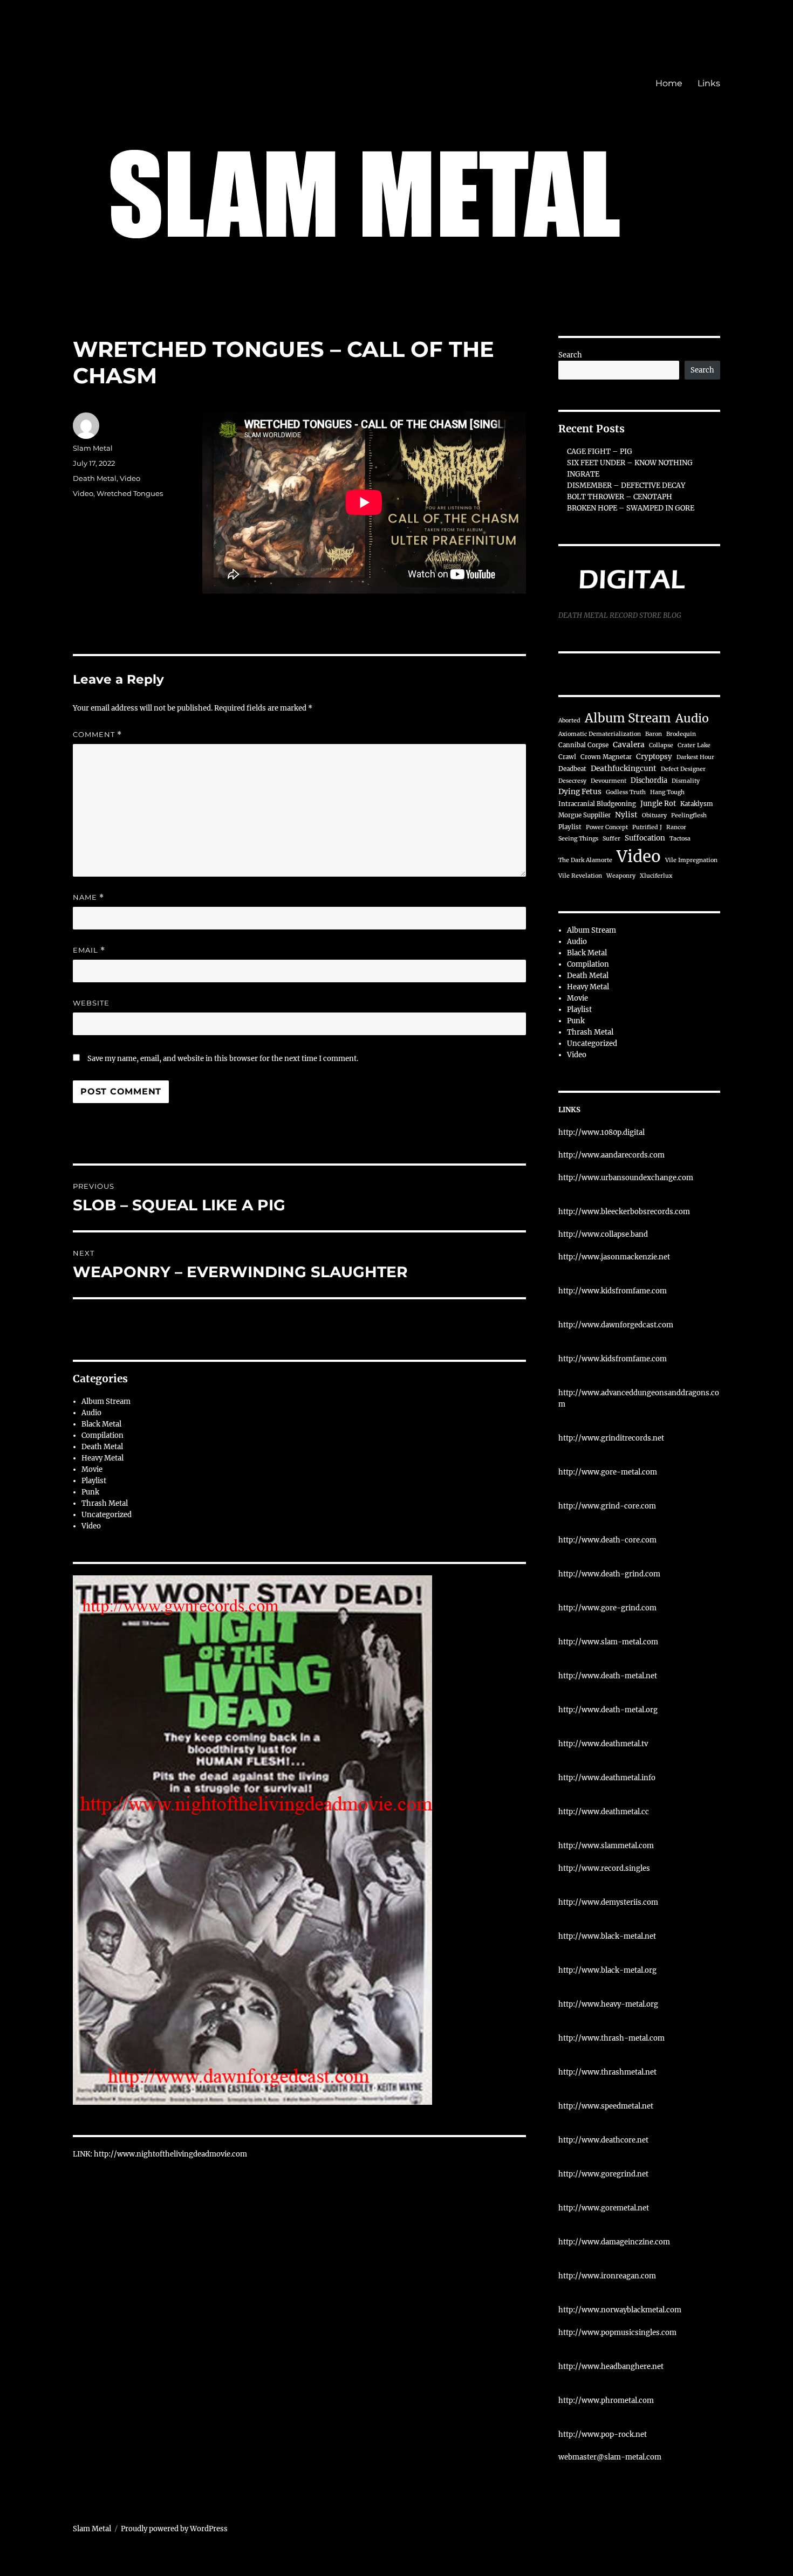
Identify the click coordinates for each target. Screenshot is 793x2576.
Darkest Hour (695, 757)
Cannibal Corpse (583, 745)
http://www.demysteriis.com (608, 1902)
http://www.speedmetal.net (606, 2106)
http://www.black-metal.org (607, 1970)
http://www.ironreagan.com (607, 2276)
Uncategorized (107, 1515)
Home (669, 83)
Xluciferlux (656, 876)
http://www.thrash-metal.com (611, 2038)
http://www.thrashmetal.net (607, 2072)
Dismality (686, 781)
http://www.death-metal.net (608, 1676)
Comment (97, 735)
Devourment (609, 781)
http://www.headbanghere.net (611, 2367)
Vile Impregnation (691, 860)
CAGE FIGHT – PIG (600, 452)
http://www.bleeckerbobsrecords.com (624, 1212)
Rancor (676, 827)
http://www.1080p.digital (601, 1132)
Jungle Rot (658, 803)
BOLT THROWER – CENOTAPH (620, 497)
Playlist (94, 1481)
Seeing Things (578, 839)
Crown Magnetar (606, 757)
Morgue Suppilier (585, 815)
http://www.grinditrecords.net (611, 1438)
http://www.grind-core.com (607, 1506)
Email (89, 950)
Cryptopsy (654, 757)
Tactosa (680, 839)
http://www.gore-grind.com (607, 1608)
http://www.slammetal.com (606, 1846)
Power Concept (607, 827)
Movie (92, 1469)
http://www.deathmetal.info (607, 1778)
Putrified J (647, 827)
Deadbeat (572, 769)
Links (709, 83)
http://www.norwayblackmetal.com (620, 2310)
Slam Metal (93, 448)
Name (88, 897)
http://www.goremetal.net (604, 2208)
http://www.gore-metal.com (608, 1472)
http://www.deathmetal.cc (604, 1812)
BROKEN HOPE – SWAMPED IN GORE (631, 508)
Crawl (567, 757)
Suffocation (645, 838)
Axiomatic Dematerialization (600, 734)
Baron (654, 734)
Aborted (569, 721)
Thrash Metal (105, 1503)
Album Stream (106, 1401)
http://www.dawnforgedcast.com (616, 1325)
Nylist (626, 815)
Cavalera (629, 745)
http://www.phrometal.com (606, 2401)
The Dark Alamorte (585, 860)
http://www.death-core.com (607, 1540)
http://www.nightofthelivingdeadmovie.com (170, 2154)
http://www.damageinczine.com (614, 2242)
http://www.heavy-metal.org (608, 2004)
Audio (91, 1413)
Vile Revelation (580, 876)
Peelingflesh (689, 815)
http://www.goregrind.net (603, 2174)
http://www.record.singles (604, 1868)
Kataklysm (696, 804)
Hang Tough (667, 792)
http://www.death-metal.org (608, 1710)
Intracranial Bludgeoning (597, 804)
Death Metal (95, 478)
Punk (90, 1492)
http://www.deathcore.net (603, 2140)
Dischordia (649, 780)
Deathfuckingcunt (624, 769)
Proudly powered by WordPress (174, 2529)
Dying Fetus (580, 792)
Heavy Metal (102, 1458)
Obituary (654, 815)
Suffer (611, 839)
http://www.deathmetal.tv (603, 1744)
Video (130, 478)
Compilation (102, 1435)
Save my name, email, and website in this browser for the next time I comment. (223, 1059)
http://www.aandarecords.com (611, 1155)
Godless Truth (626, 792)
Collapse (661, 745)
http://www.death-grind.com (609, 1574)
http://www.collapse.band (603, 1234)
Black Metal (101, 1424)
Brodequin (681, 734)
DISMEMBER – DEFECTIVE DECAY (626, 485)
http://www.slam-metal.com (608, 1642)
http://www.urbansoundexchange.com (626, 1178)
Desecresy (572, 781)
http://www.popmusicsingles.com (617, 2333)
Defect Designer (683, 769)
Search (570, 355)
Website (91, 1003)
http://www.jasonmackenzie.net (614, 1257)
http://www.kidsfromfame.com (613, 1291)
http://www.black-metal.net (607, 1936)
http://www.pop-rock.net (603, 2434)
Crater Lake (694, 745)
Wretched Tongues (130, 493)
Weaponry (621, 876)
